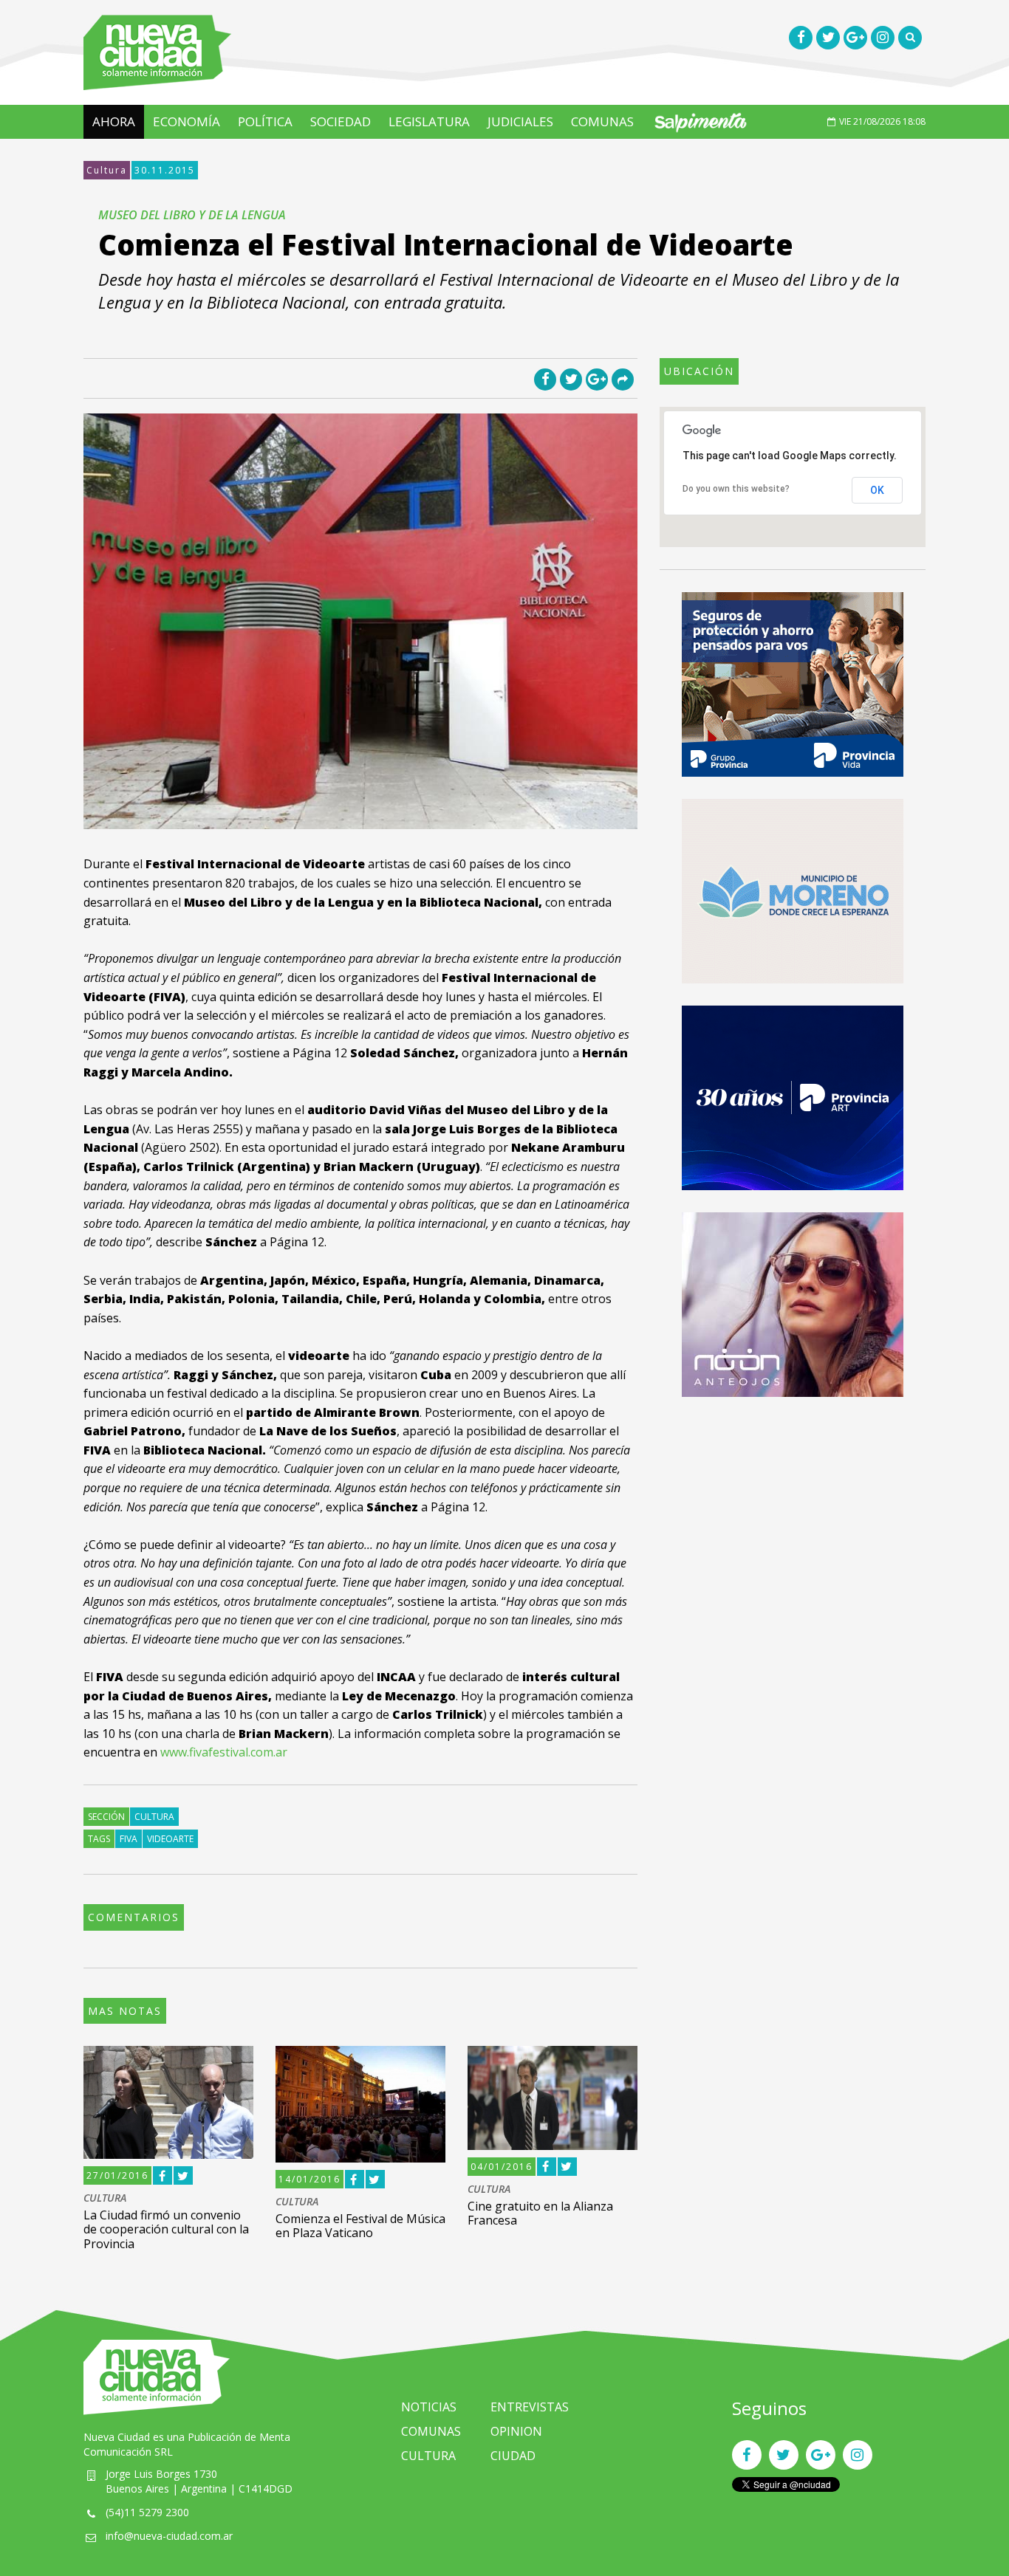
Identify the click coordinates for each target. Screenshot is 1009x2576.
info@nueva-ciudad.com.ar (169, 2536)
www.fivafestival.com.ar (224, 1752)
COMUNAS (602, 121)
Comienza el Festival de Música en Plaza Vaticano (360, 2226)
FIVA (129, 1839)
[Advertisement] (793, 1522)
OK (877, 490)
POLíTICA (265, 121)
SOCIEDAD (341, 121)
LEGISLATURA (429, 121)
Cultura (107, 170)
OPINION (516, 2431)
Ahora (114, 121)
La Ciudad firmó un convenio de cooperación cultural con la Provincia (166, 2229)
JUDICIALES (520, 121)
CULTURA (105, 2198)
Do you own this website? (736, 489)
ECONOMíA (187, 121)
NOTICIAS (429, 2407)
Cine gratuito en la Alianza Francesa (540, 2213)
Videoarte (170, 1839)
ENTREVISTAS (530, 2407)
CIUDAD (513, 2456)
